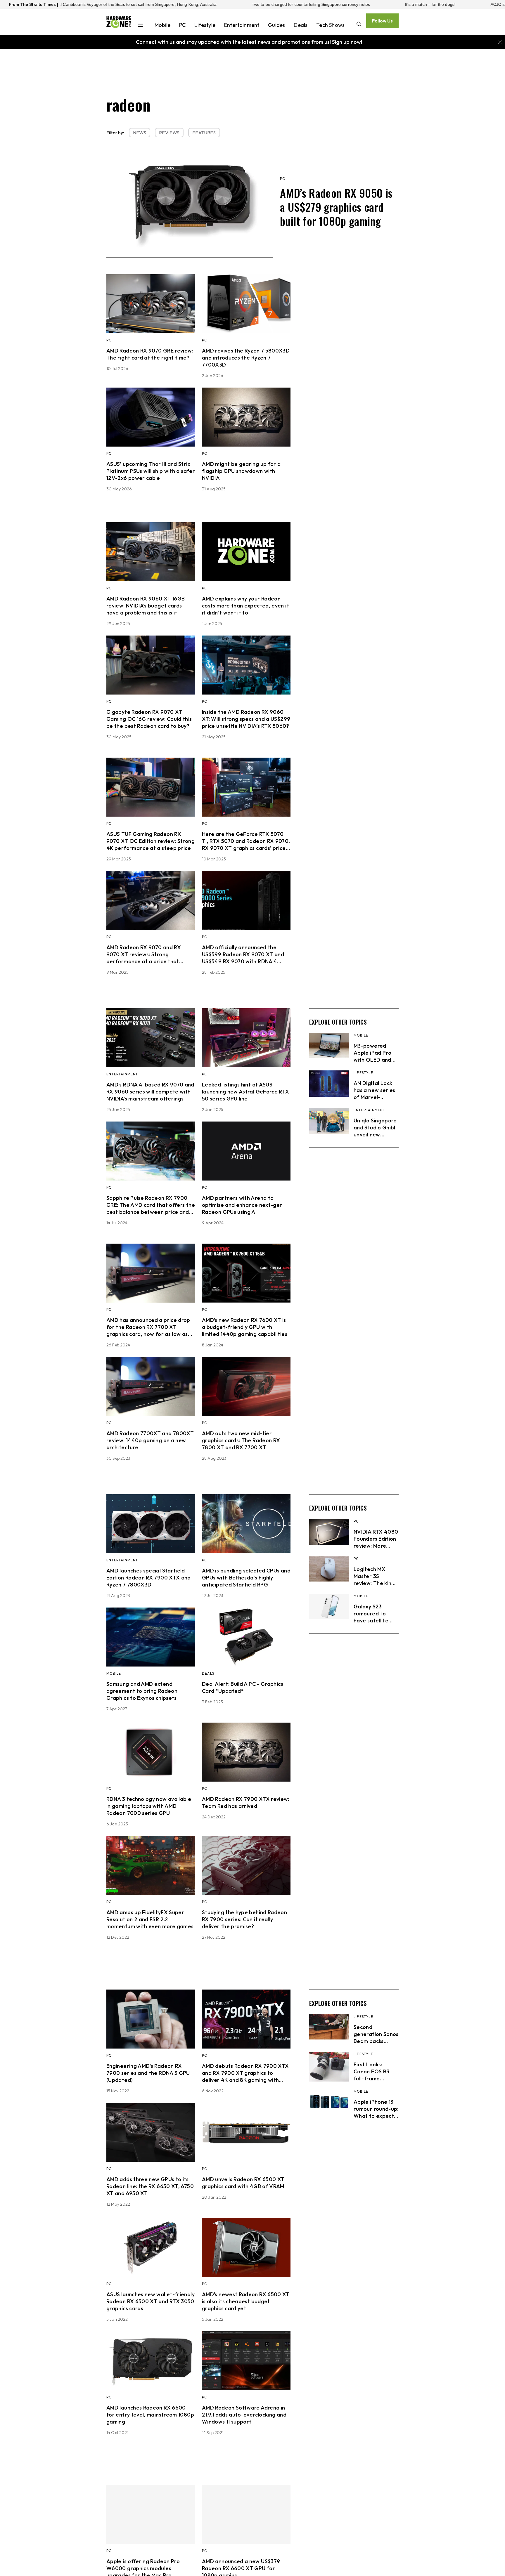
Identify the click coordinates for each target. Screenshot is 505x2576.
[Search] (359, 25)
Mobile (162, 25)
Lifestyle (205, 25)
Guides (276, 25)
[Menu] (140, 25)
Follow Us (382, 21)
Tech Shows (330, 25)
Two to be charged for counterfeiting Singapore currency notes (153, 4)
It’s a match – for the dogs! (272, 4)
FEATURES (204, 133)
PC (182, 25)
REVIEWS (169, 133)
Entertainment (242, 25)
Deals (301, 25)
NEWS (140, 133)
